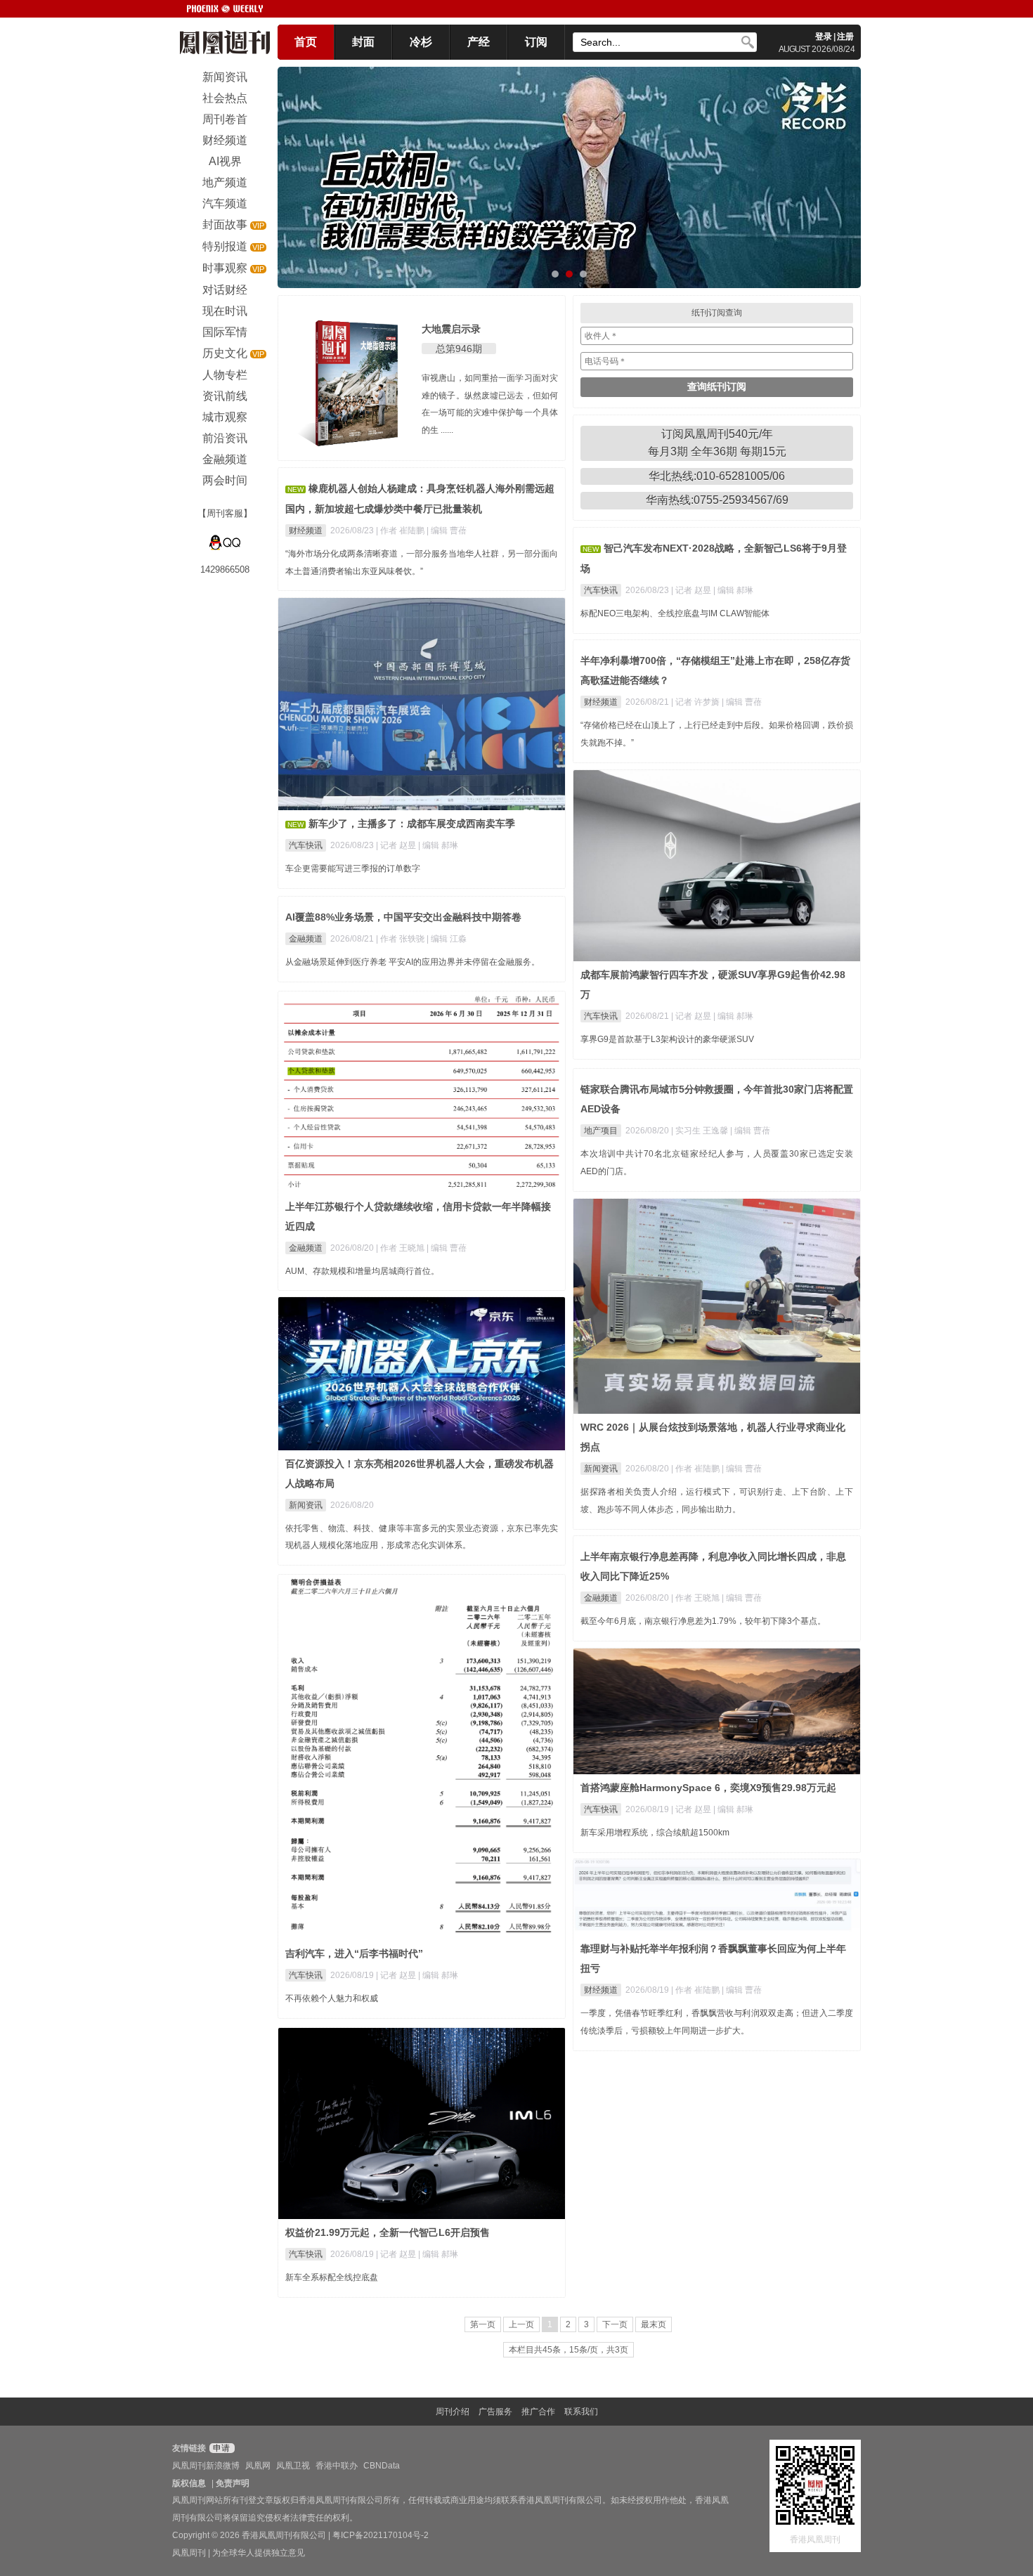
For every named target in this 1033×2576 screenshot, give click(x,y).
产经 (479, 42)
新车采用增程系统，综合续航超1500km (655, 1833)
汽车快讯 (601, 590)
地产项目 (601, 1131)
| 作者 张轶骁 (401, 939)
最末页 (654, 2324)
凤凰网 (258, 2466)
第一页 (483, 2324)
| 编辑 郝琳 (733, 590)
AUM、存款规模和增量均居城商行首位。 (362, 1271)
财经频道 (306, 531)
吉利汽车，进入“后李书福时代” (354, 1953)
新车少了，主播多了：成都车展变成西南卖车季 (412, 824)
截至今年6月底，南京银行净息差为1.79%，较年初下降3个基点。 (703, 1621)
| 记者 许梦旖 (696, 702)
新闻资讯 (601, 1469)
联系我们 (581, 2412)
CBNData (382, 2466)
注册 (845, 37)
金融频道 (306, 939)
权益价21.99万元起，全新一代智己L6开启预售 (388, 2232)
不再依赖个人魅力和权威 (332, 1998)
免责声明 (233, 2483)
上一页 (521, 2324)
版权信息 (189, 2483)
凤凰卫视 (293, 2466)
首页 (306, 42)
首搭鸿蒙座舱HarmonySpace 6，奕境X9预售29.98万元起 (708, 1788)
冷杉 (421, 42)
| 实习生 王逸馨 (701, 1131)
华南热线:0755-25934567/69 (717, 500)
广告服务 (495, 2412)
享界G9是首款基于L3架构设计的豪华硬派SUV (667, 1039)
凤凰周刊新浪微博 (206, 2466)
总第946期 (459, 349)
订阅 (536, 42)
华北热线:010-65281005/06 (717, 476)
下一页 (615, 2324)
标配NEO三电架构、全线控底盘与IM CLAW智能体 (675, 613)
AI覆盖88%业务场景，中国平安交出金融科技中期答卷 (403, 917)
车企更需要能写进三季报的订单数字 (353, 869)
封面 (363, 42)
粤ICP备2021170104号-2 (381, 2535)
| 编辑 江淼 (447, 939)
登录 (824, 37)
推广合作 (538, 2412)
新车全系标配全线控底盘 (332, 2277)
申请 (220, 2448)
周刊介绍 (453, 2412)
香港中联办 (337, 2466)
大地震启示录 (451, 329)
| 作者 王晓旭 (401, 1248)
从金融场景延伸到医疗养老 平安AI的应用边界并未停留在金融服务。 (412, 962)
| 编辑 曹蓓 (447, 531)
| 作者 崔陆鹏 (401, 531)
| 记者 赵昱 (692, 590)
